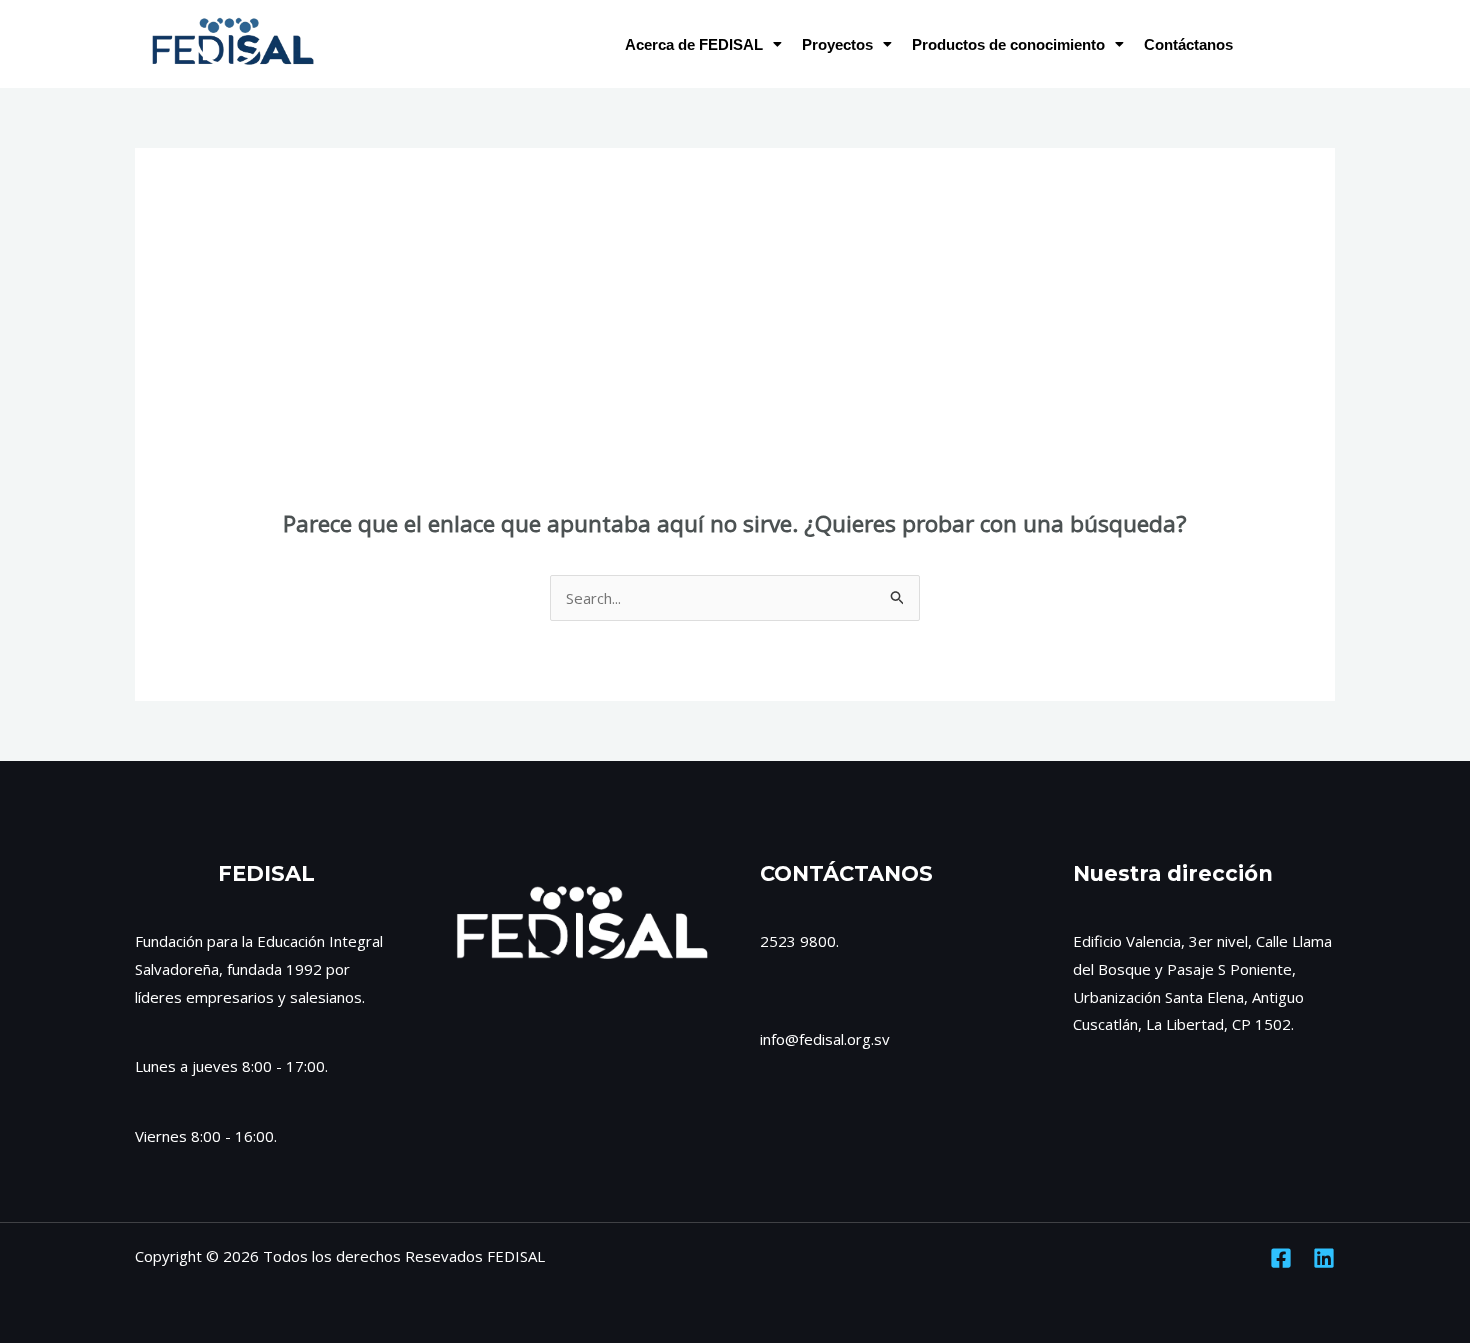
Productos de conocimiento (1008, 44)
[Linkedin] (1324, 1258)
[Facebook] (1281, 1258)
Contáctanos (1188, 44)
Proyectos (837, 44)
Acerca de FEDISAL (694, 44)
